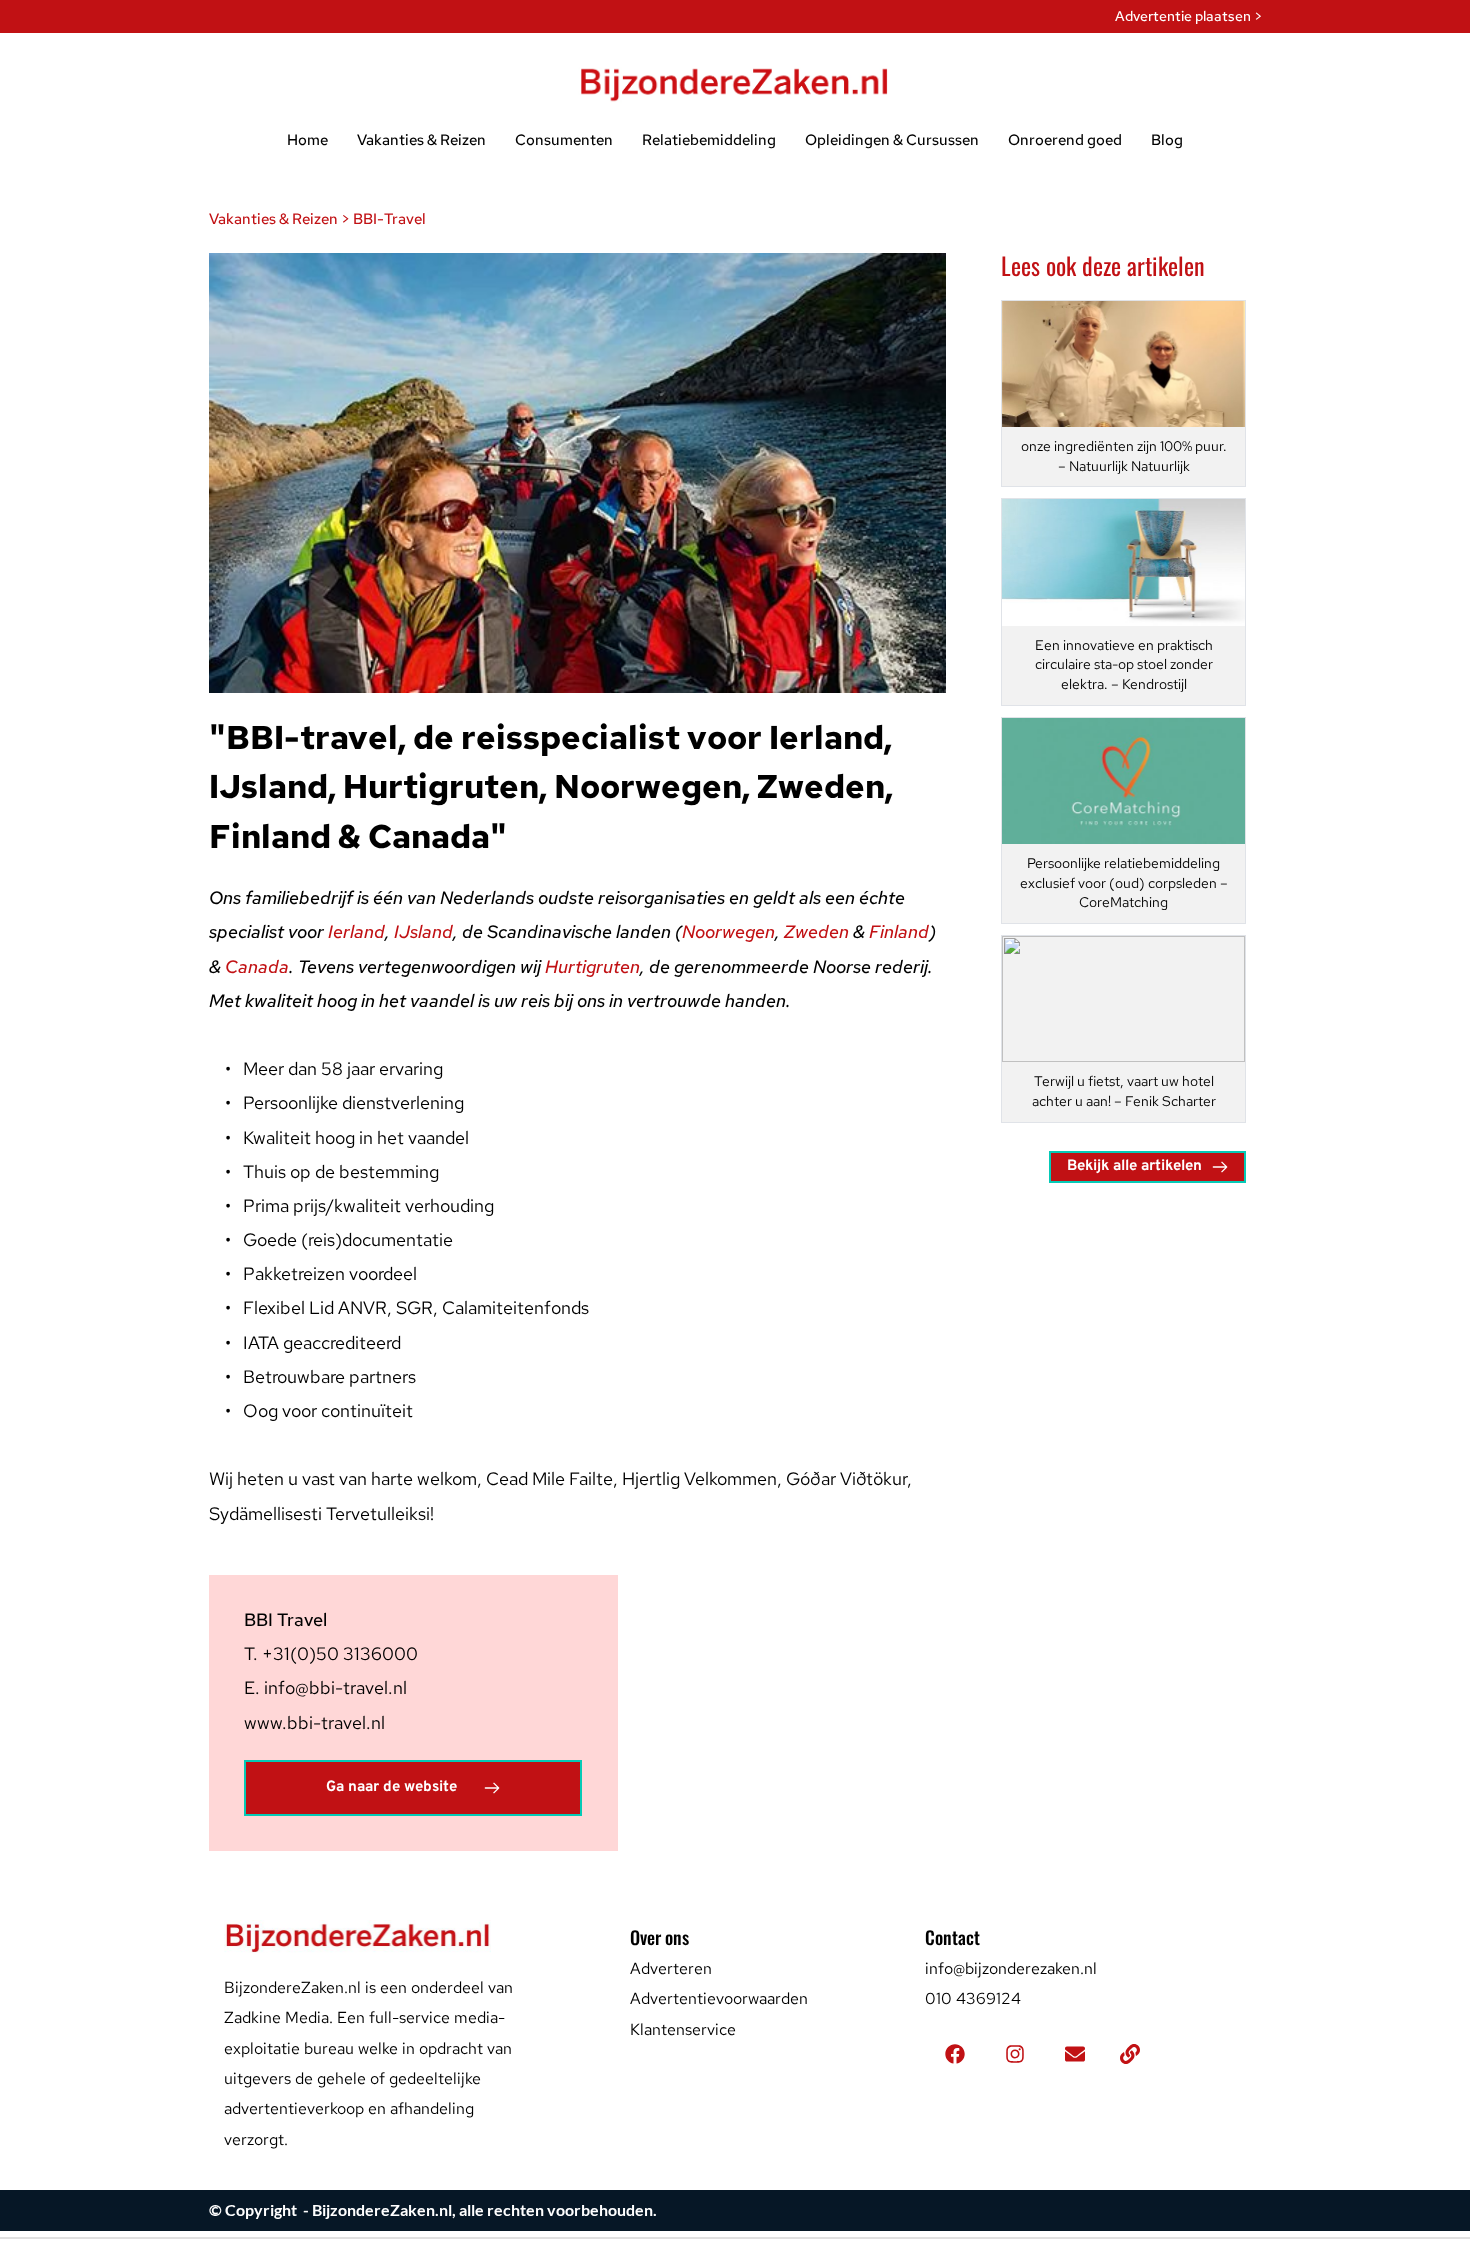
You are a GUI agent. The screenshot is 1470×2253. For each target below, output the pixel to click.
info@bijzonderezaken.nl (1011, 1968)
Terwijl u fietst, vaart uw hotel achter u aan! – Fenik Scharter (1124, 1091)
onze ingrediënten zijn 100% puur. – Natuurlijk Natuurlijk (1125, 456)
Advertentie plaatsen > (1188, 16)
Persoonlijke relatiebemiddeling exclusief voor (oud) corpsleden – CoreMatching (1125, 882)
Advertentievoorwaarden (719, 1998)
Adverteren (671, 1968)
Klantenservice (683, 2029)
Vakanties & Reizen (273, 219)
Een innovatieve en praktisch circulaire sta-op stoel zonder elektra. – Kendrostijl (1125, 664)
